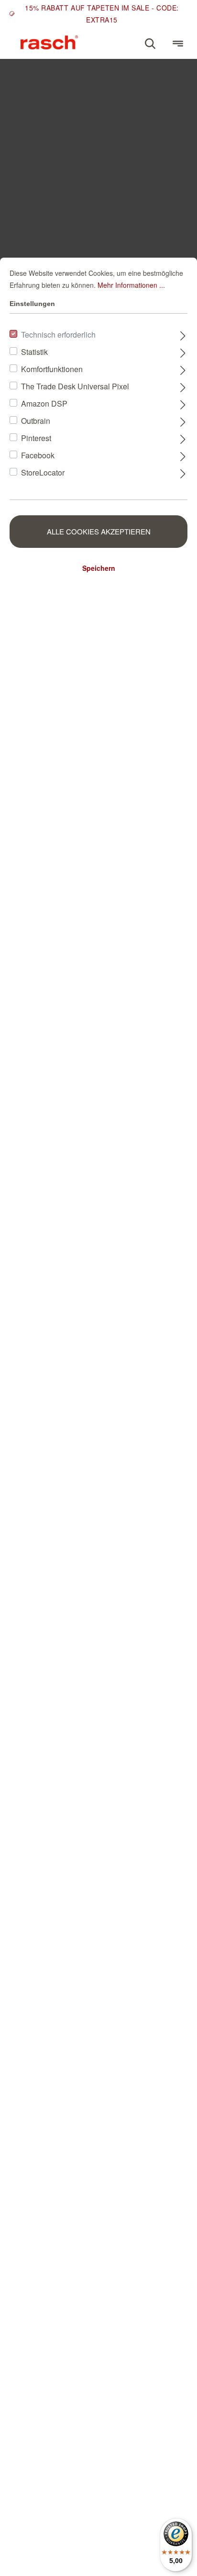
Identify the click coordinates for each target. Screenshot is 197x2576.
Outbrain (36, 421)
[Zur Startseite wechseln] (49, 42)
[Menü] (178, 44)
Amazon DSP (44, 403)
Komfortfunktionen (52, 369)
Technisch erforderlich (58, 335)
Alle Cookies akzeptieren (99, 531)
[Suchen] (150, 44)
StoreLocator (43, 472)
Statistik (34, 352)
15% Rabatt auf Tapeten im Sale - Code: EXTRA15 (102, 14)
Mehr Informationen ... (131, 285)
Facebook (38, 455)
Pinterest (36, 438)
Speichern (99, 568)
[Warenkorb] (164, 39)
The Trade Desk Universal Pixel (75, 386)
